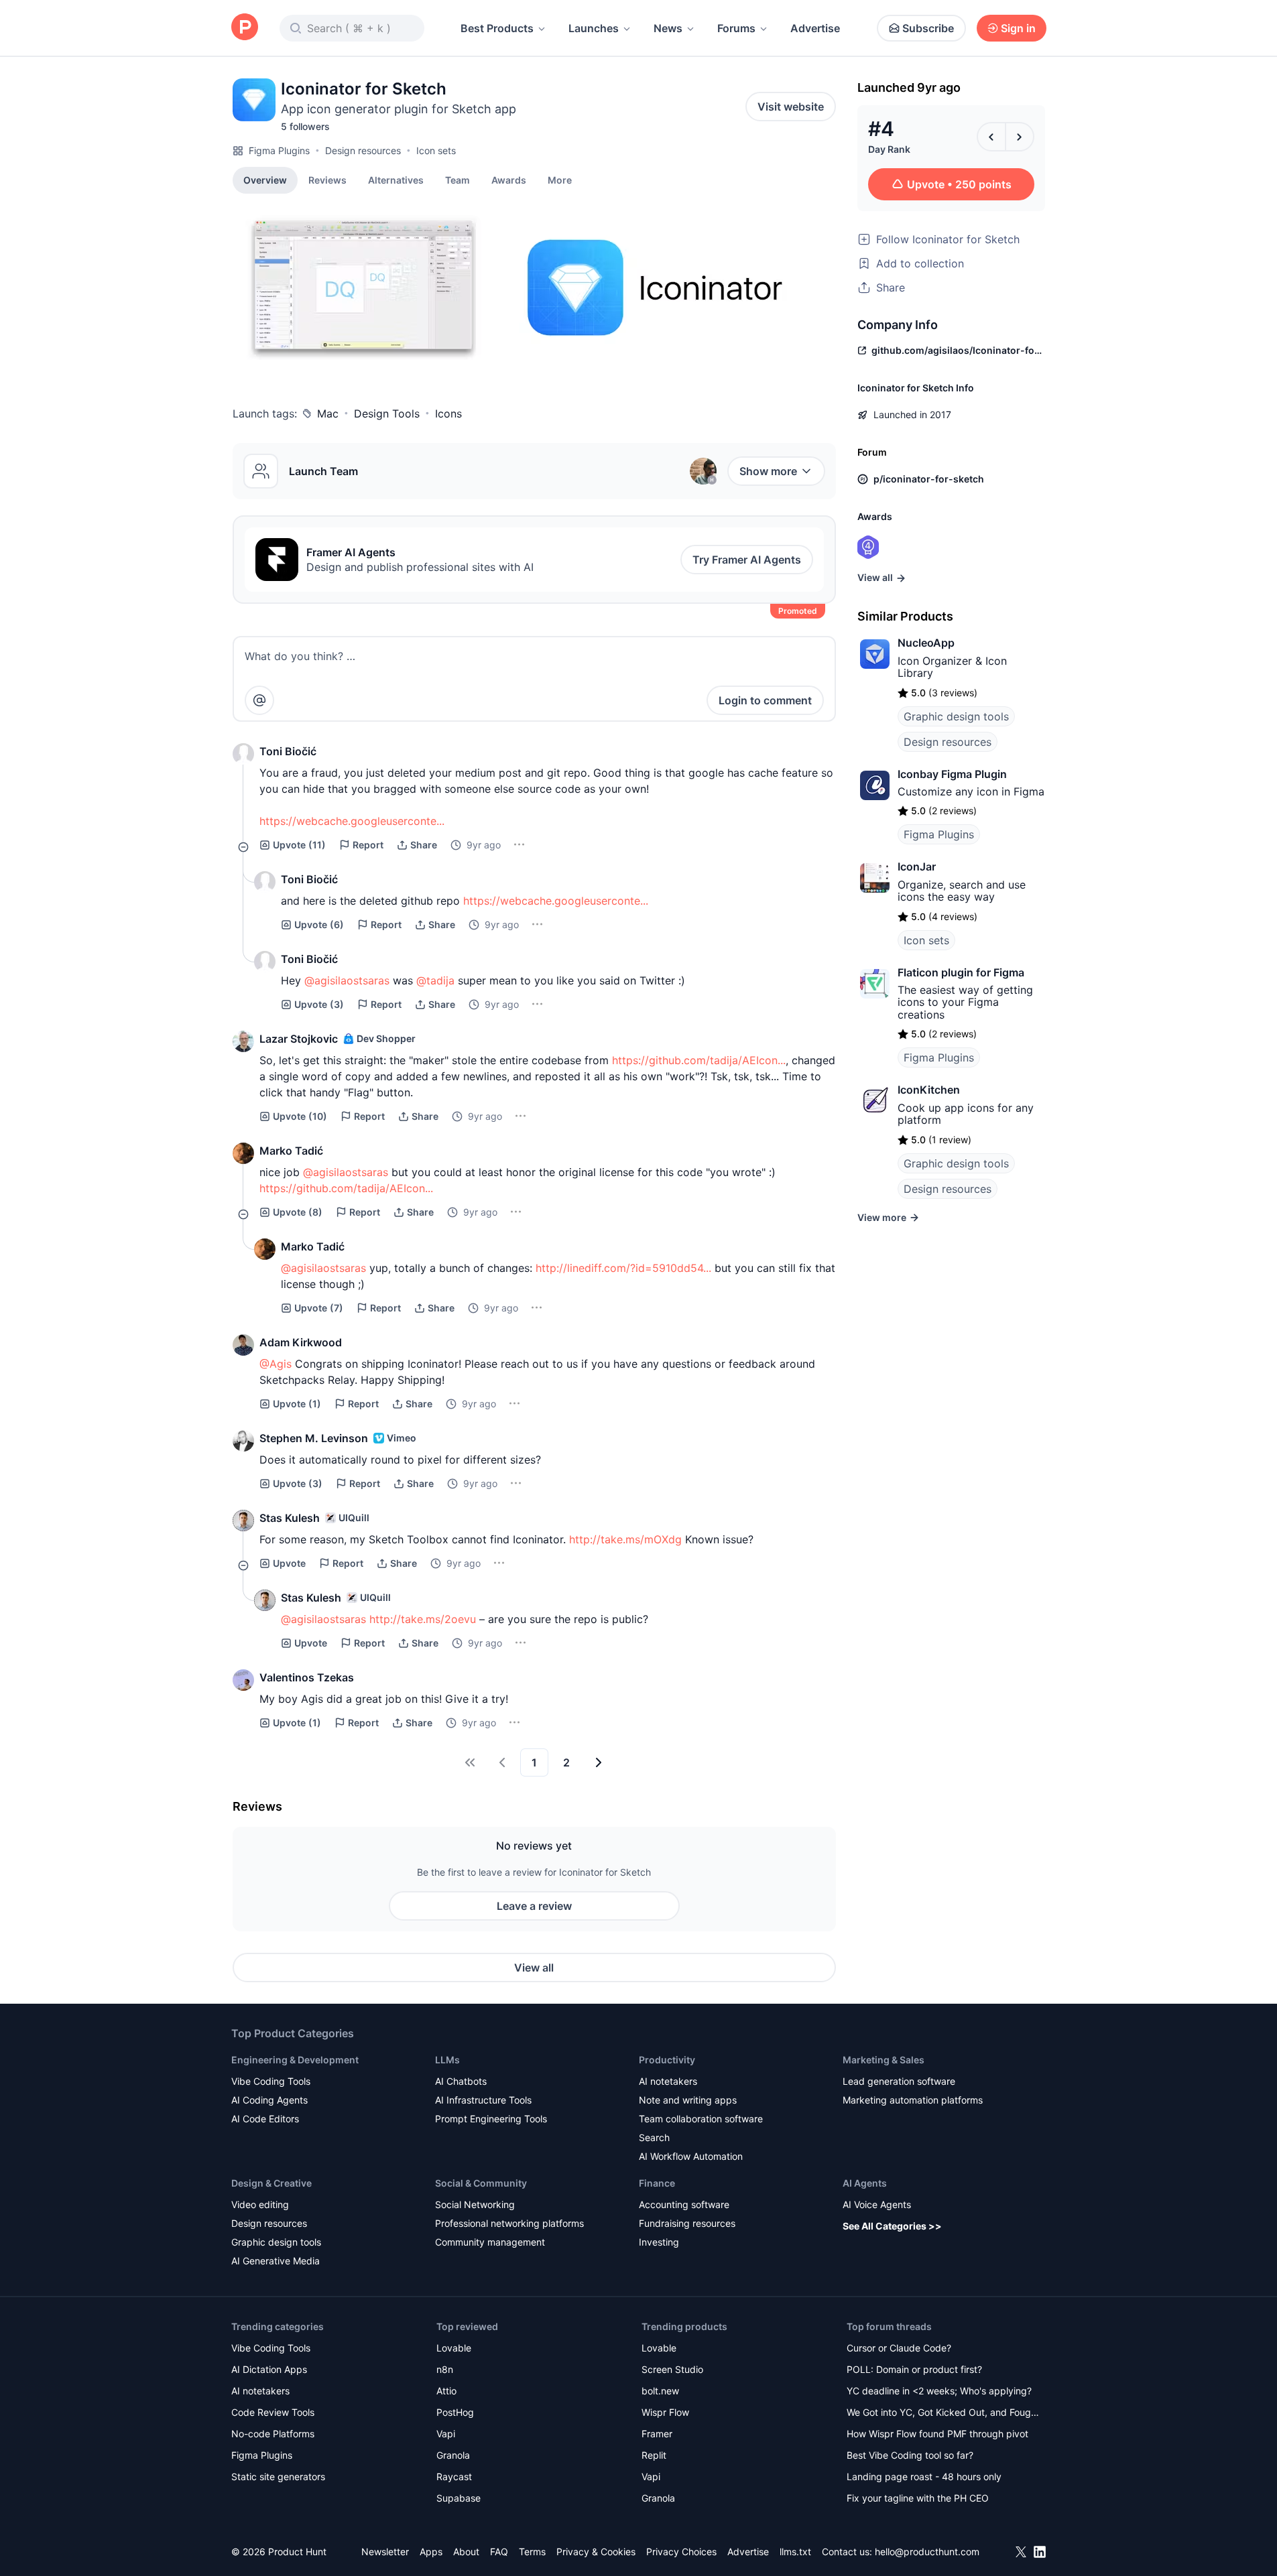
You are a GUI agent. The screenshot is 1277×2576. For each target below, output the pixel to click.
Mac (328, 413)
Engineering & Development (295, 2060)
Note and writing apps (688, 2100)
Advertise (815, 28)
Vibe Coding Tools (271, 2081)
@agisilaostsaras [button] (347, 980)
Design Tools (387, 413)
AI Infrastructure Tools (483, 2100)
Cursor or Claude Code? (899, 2348)
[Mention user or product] (259, 700)
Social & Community (481, 2183)
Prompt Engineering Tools (491, 2119)
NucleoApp (926, 643)
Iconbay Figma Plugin (952, 774)
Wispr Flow (665, 2412)
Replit (654, 2455)
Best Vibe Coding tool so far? (910, 2455)
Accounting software (684, 2204)
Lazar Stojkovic (299, 1039)
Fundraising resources (687, 2223)
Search (654, 2137)
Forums (736, 28)
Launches (594, 28)
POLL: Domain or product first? (914, 2369)
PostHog (455, 2412)
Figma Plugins (279, 150)
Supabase (459, 2498)
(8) (298, 1212)
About (466, 2552)
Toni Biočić (288, 751)
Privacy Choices (681, 2552)
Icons (448, 413)
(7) (319, 1308)
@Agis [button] (276, 1364)
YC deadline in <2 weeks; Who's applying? (939, 2391)
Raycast (454, 2476)
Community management (490, 2242)
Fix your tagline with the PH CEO (918, 2498)
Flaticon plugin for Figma (961, 972)
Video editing (260, 2204)
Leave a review (534, 1906)
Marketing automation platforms (913, 2100)
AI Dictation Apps (269, 2369)
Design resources (363, 150)
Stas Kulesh (290, 1518)
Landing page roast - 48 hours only (924, 2476)
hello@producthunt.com (927, 2552)
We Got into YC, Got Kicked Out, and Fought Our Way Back (943, 2413)
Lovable (454, 2348)
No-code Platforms (273, 2434)
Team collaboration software (701, 2119)
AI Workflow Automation (691, 2156)
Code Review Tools (273, 2412)
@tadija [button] (435, 980)
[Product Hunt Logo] (245, 28)
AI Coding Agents (269, 2100)
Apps (431, 2552)
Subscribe (928, 28)
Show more (768, 471)
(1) (297, 1404)
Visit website (791, 107)
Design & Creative (271, 2183)
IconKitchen (929, 1090)
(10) (300, 1116)
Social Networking (475, 2204)
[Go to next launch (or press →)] (1020, 137)
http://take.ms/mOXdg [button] (625, 1539)
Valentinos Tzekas (307, 1677)
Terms (532, 2552)
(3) (319, 1004)
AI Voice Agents (877, 2204)
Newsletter (385, 2552)
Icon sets (436, 150)
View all (534, 1968)
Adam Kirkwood (301, 1342)
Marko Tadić (291, 1151)
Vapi (446, 2434)
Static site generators (278, 2476)
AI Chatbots (461, 2081)
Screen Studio (672, 2369)
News (668, 28)
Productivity (667, 2060)
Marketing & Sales (884, 2060)
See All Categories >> (892, 2226)
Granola (453, 2455)
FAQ (499, 2552)
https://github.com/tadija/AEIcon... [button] (699, 1060)
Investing (659, 2242)
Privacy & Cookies (596, 2552)
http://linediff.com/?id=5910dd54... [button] (623, 1268)
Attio (446, 2391)
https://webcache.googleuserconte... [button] (352, 821)
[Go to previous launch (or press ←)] (991, 137)
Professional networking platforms (509, 2223)
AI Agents (865, 2183)
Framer (657, 2434)
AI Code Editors (265, 2119)
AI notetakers (668, 2081)
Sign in (1018, 28)
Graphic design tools (956, 716)
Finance (657, 2183)
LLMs (447, 2060)
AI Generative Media (276, 2261)
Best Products (497, 28)
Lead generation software (899, 2081)
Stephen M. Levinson (314, 1438)
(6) (319, 924)
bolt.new (660, 2391)
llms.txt (795, 2552)
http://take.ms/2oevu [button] (423, 1619)
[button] (560, 180)
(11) (299, 845)
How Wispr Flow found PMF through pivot (937, 2434)
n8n (445, 2369)
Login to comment (765, 700)
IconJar (917, 866)
